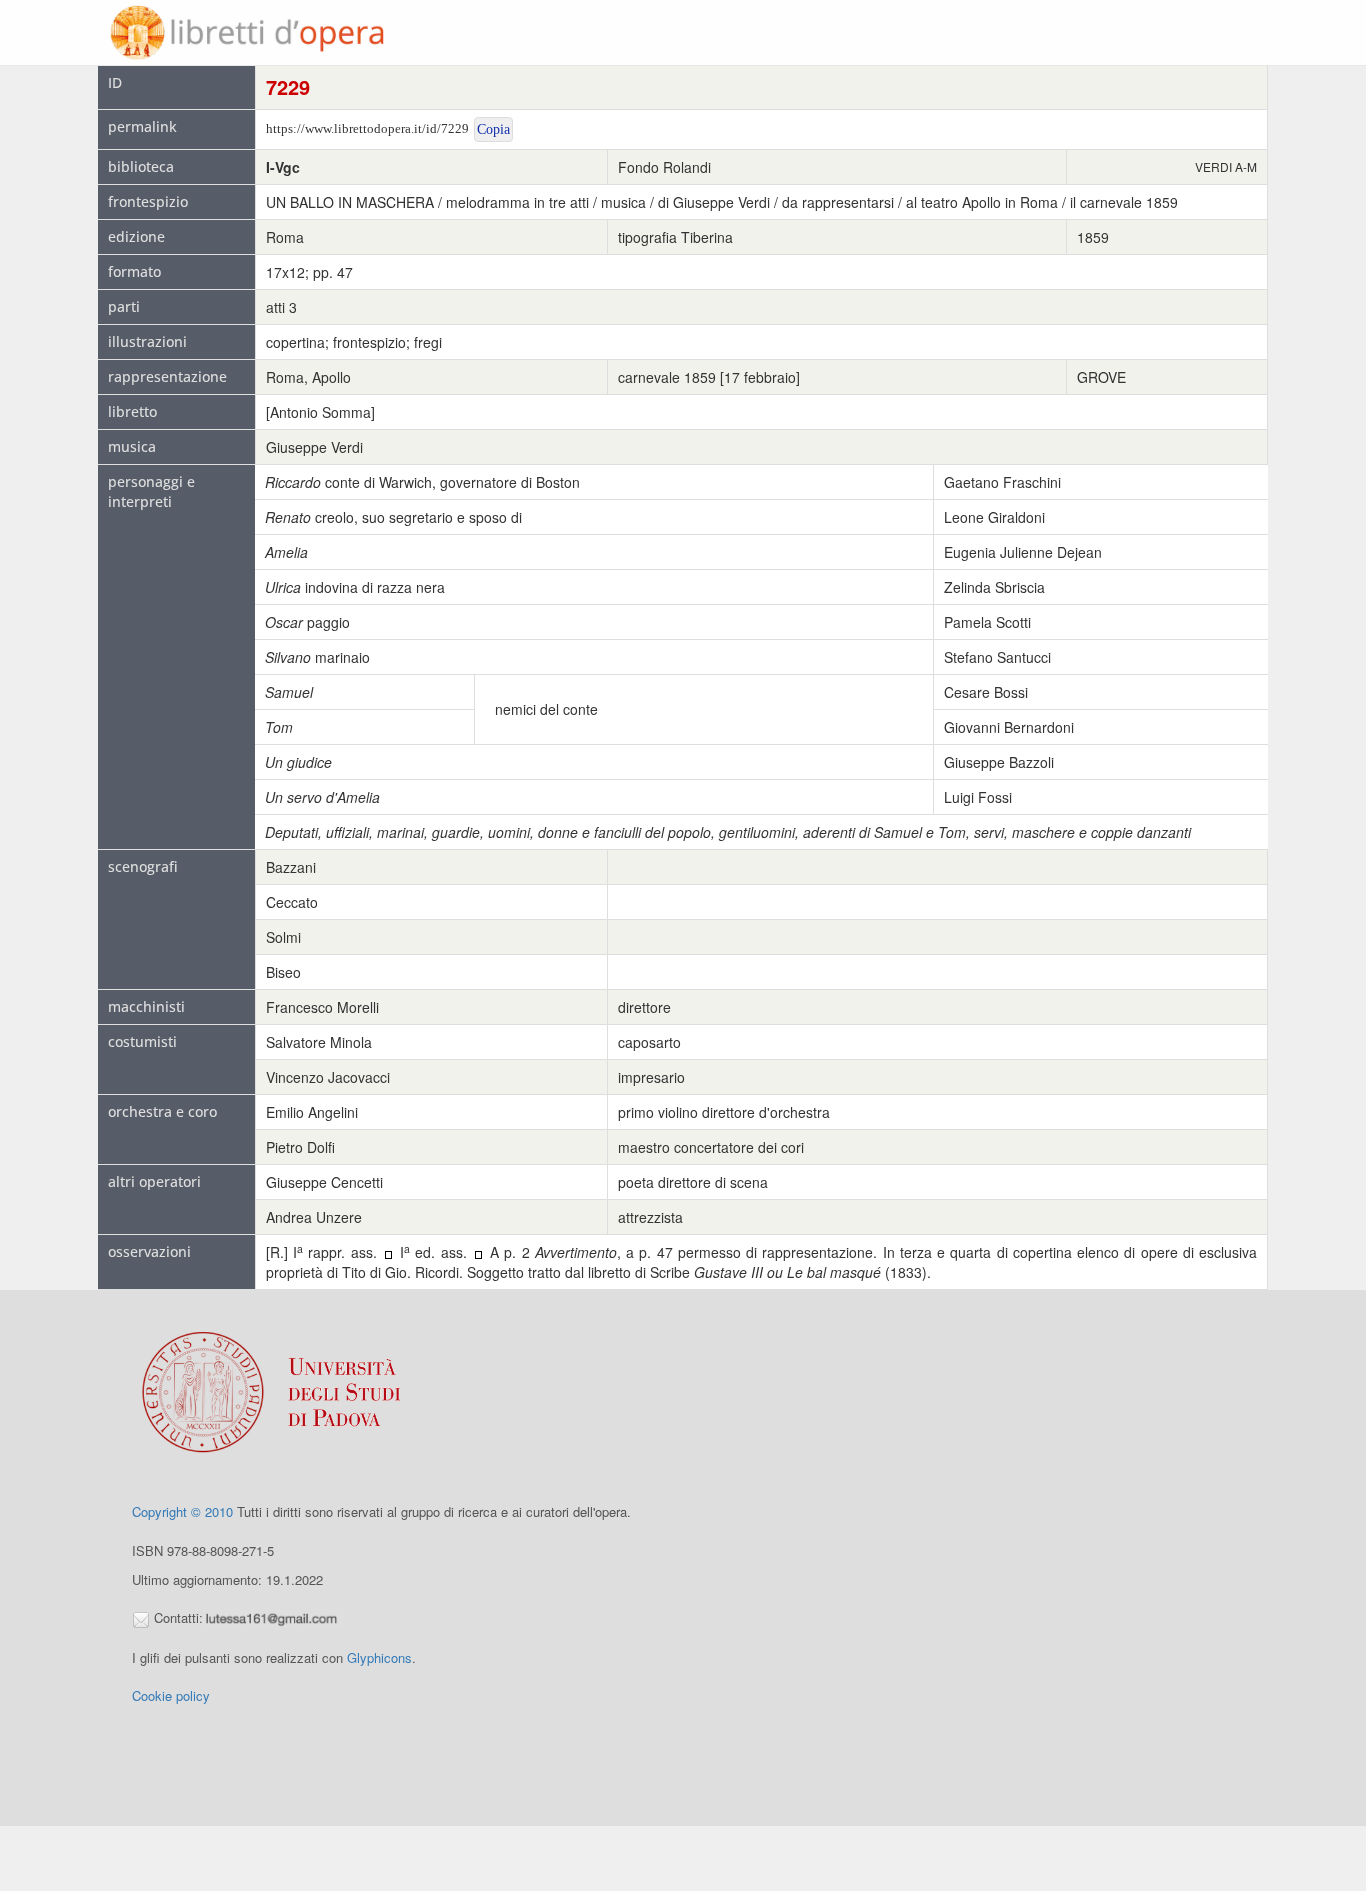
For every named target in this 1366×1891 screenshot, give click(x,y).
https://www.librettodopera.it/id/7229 (367, 128)
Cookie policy (171, 1695)
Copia (493, 129)
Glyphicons (379, 1657)
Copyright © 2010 (182, 1511)
